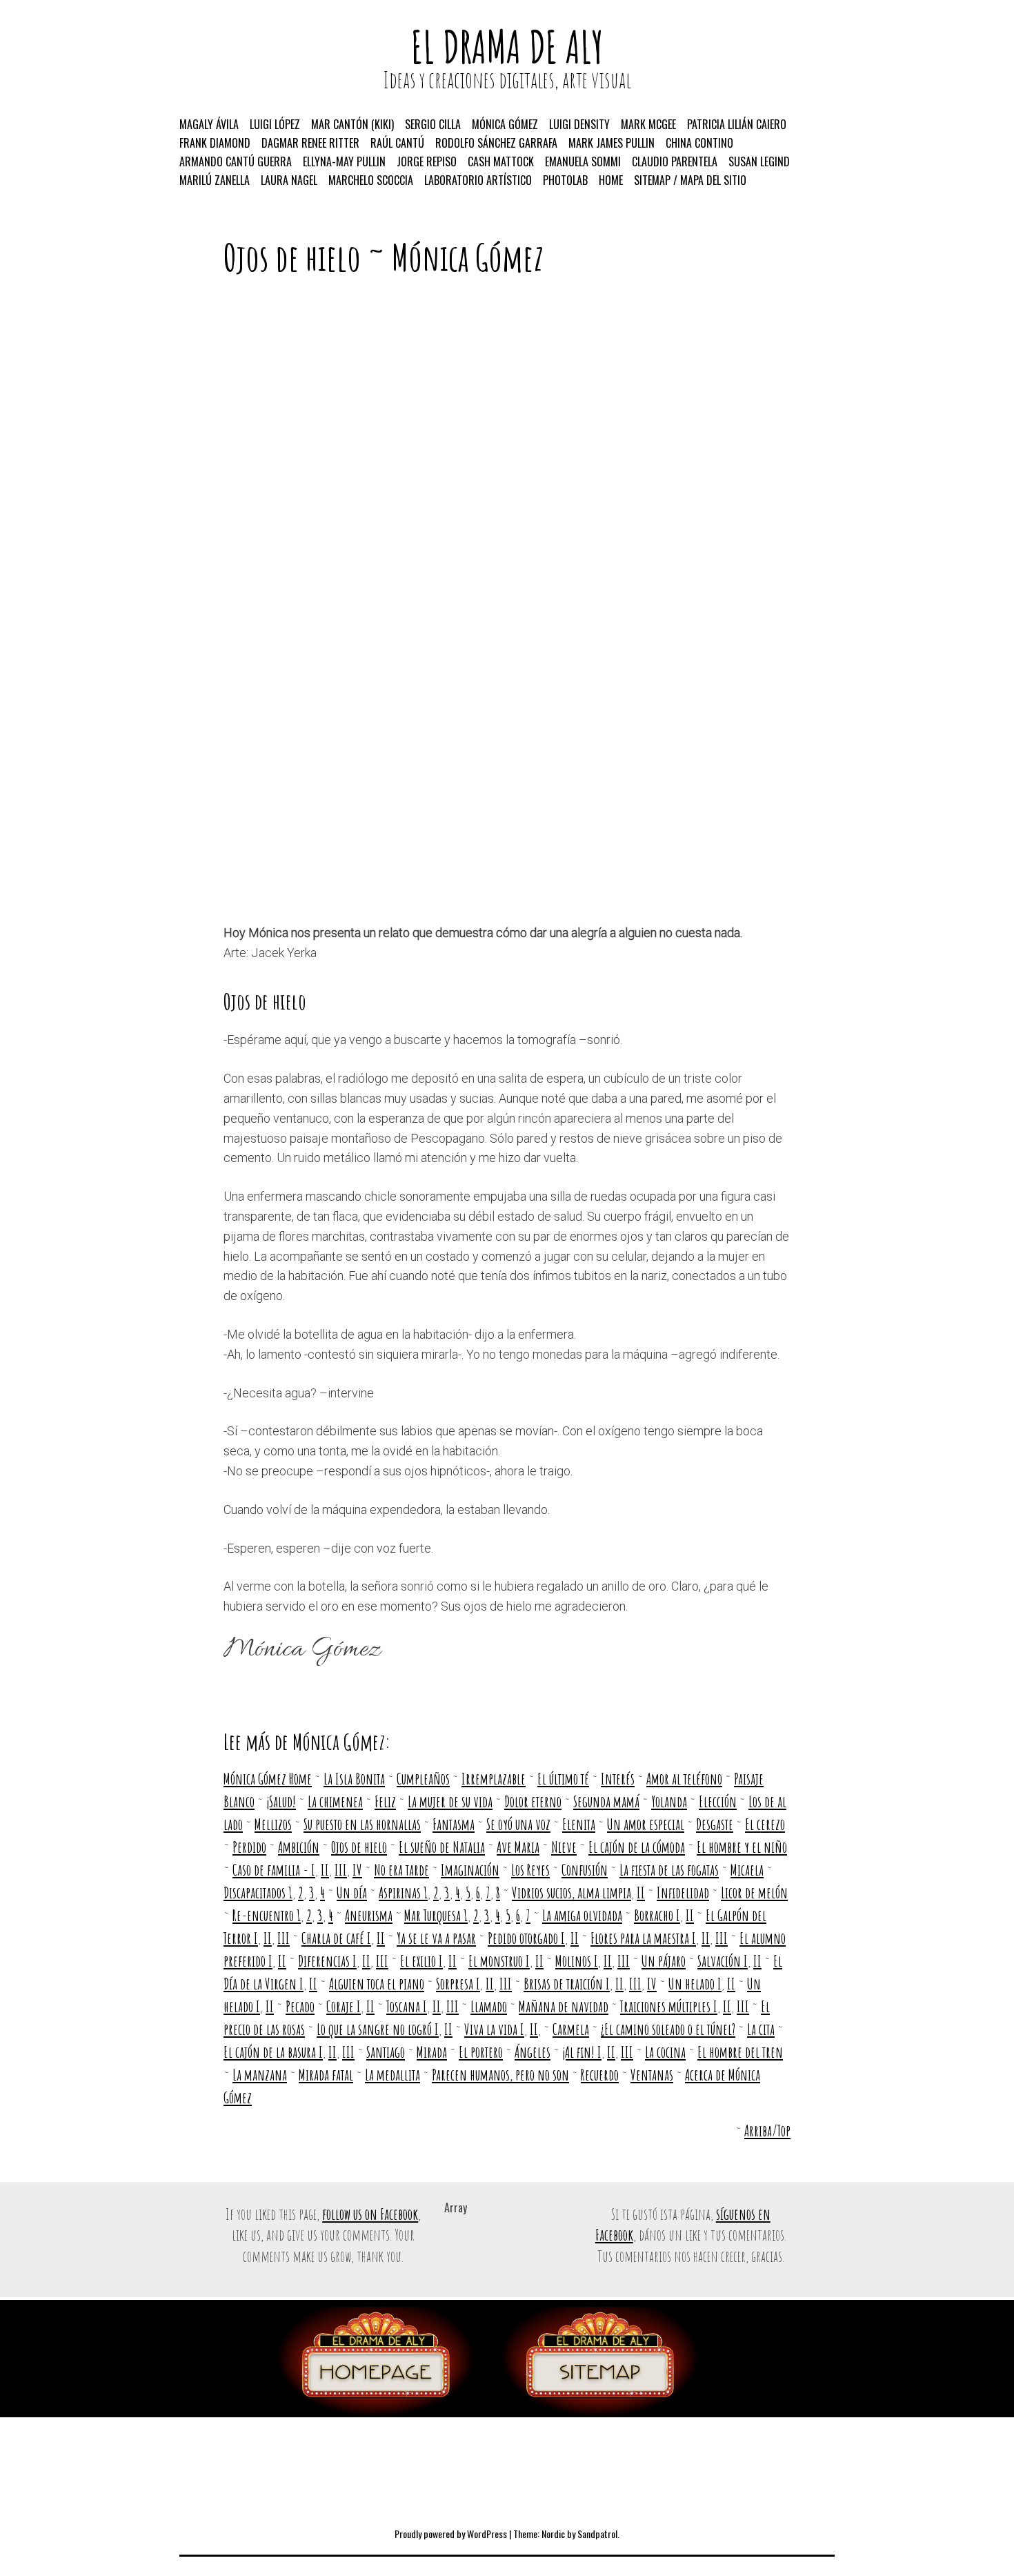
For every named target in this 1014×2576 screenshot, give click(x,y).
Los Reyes (530, 1870)
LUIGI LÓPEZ (275, 124)
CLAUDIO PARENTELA (675, 161)
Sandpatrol (597, 2534)
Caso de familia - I (274, 1870)
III (341, 1870)
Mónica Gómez (468, 257)
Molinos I (577, 1961)
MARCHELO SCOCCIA (371, 180)
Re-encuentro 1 (267, 1915)
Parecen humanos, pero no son (500, 2075)
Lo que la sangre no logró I (378, 2029)
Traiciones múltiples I (669, 2006)
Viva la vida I (494, 2029)
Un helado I (695, 1984)
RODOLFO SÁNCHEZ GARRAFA (496, 143)
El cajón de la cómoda (637, 1847)
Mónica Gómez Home (268, 1779)
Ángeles (533, 2052)
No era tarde (401, 1870)
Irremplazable (494, 1779)
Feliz (385, 1801)
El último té (563, 1779)
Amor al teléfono (684, 1779)
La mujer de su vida (450, 1801)
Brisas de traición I (567, 1984)
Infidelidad (683, 1892)
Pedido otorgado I (526, 1938)
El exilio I (421, 1961)
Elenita (579, 1824)
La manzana (260, 2075)
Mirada (432, 2052)
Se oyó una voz (518, 1824)
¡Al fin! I (582, 2052)
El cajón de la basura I (273, 2052)
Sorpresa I (458, 1984)
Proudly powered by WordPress (451, 2534)
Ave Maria (518, 1847)
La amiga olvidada (582, 1915)
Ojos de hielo (359, 1847)
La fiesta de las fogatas (669, 1870)
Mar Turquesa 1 (436, 1915)
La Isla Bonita (354, 1779)
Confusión (585, 1870)
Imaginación (470, 1870)
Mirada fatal (326, 2075)
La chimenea (335, 1801)
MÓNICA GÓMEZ (505, 124)
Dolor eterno (533, 1801)
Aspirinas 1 (403, 1892)
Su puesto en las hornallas (362, 1824)
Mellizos (273, 1824)
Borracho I (657, 1915)
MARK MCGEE (648, 124)
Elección (718, 1801)
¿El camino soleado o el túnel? (668, 2029)
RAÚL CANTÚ (397, 143)
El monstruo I (499, 1961)
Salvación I (723, 1961)
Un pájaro (664, 1961)
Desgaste (715, 1824)
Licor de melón (754, 1892)
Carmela (571, 2029)
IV (357, 1870)
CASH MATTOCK (501, 161)
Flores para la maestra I (643, 1938)
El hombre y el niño (742, 1847)
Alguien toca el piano (377, 1984)
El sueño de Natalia (442, 1847)
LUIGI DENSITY (579, 124)
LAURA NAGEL (289, 180)
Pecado (300, 2006)
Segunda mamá (606, 1801)
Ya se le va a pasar (436, 1938)
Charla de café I (336, 1938)
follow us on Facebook (370, 2214)
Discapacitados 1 (258, 1892)
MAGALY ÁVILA (209, 124)
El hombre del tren (740, 2052)
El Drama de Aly (507, 47)
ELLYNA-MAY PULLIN (344, 161)
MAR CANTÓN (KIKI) (352, 124)
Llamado (489, 2006)
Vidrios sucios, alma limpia (571, 1892)
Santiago (386, 2052)
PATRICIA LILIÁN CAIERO (737, 124)
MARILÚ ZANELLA (215, 180)
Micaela (747, 1870)
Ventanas (652, 2075)
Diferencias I (327, 1961)
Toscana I (407, 2006)
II (325, 1870)
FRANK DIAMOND (215, 143)
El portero (481, 2052)
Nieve (564, 1847)
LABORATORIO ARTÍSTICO (478, 180)
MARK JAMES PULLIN (612, 143)
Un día (352, 1892)
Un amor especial (646, 1824)
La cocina (665, 2052)
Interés (618, 1779)
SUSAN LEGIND (759, 161)
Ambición (299, 1847)
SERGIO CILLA (433, 124)
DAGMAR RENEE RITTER (310, 143)
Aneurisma (369, 1915)
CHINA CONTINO (699, 143)
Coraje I (344, 2006)
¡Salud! (281, 1801)
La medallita (392, 2075)
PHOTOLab (565, 180)
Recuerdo (600, 2075)
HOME (611, 180)
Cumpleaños (423, 1779)
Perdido (249, 1847)
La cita (761, 2029)
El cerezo (765, 1824)
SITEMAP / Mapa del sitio (690, 180)
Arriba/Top (767, 2131)
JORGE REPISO (427, 161)
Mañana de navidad (564, 2006)
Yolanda (669, 1801)
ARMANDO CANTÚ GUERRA (236, 161)
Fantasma (454, 1824)
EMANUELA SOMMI (583, 161)
